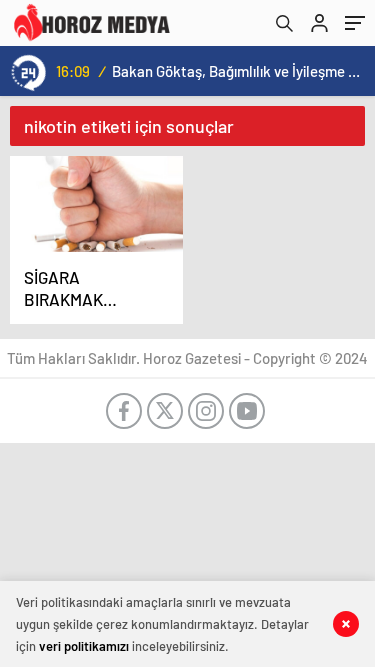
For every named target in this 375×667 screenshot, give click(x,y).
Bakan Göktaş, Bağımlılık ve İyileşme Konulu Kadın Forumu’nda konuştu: (239, 71)
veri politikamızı (84, 646)
